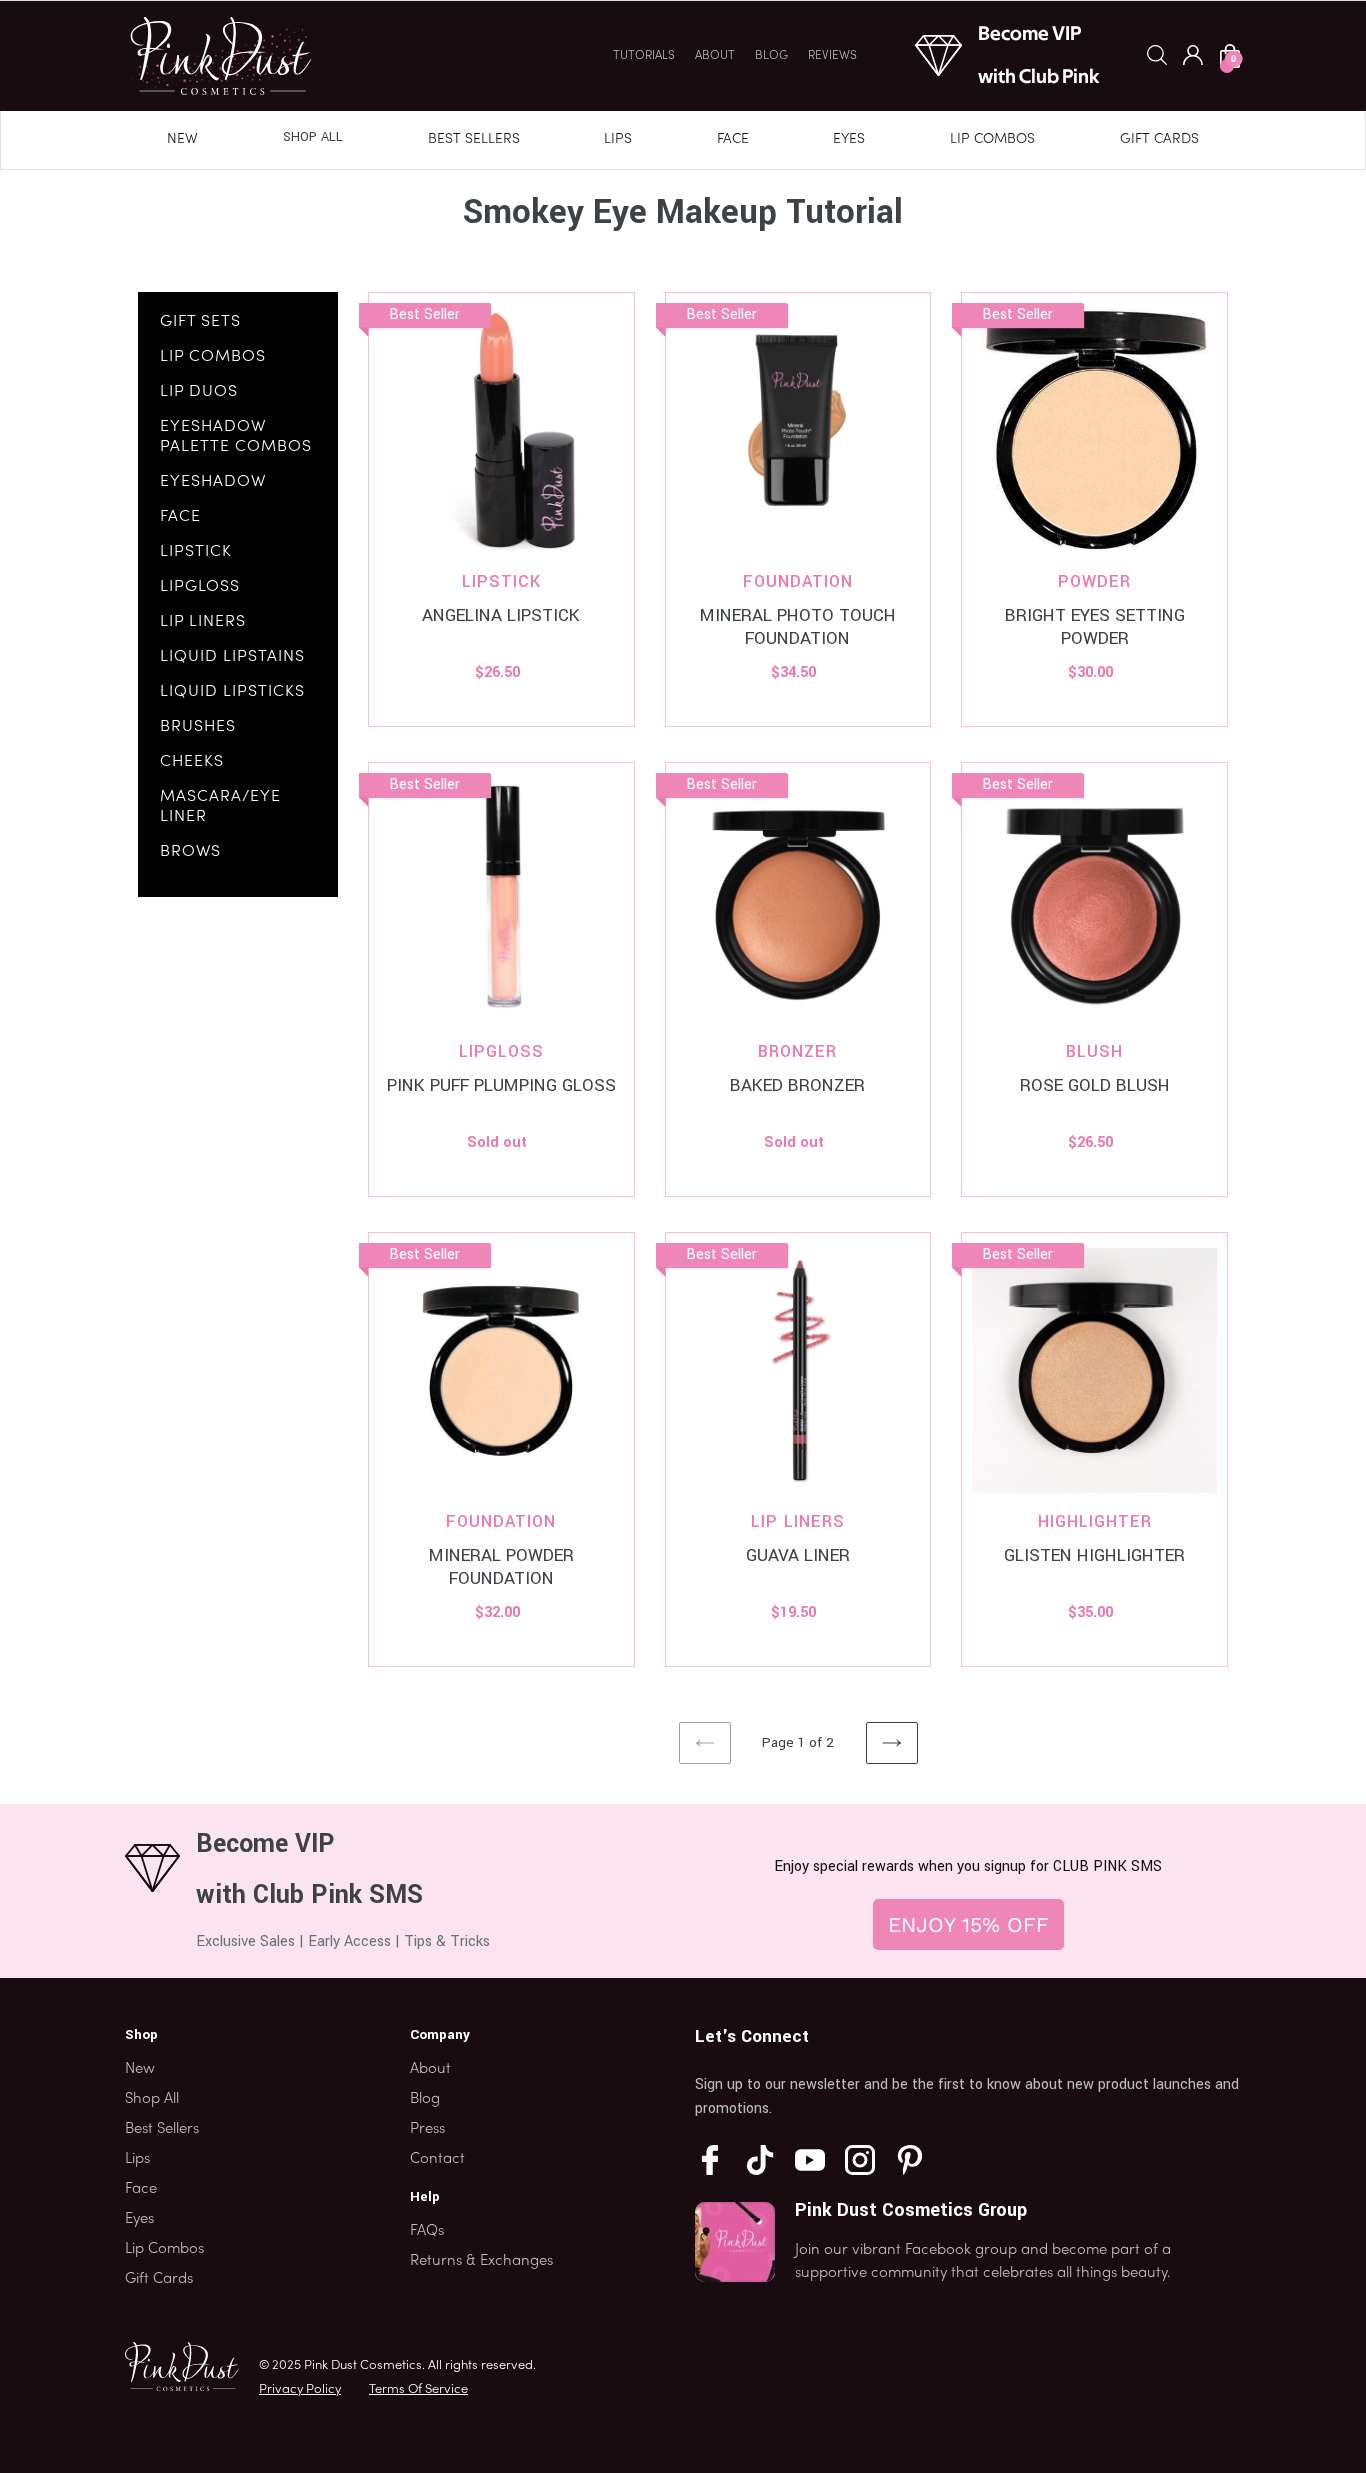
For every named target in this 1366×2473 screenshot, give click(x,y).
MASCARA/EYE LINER (220, 807)
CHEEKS (192, 762)
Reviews (832, 56)
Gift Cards (1159, 139)
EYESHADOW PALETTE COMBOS (236, 437)
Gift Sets (200, 322)
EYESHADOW (213, 482)
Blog (771, 56)
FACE (180, 517)
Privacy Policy (300, 2390)
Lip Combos (992, 139)
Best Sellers (474, 139)
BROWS (190, 852)
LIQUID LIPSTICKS (232, 692)
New (182, 139)
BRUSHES (198, 727)
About (715, 56)
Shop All (313, 137)
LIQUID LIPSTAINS (232, 657)
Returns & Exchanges (481, 2261)
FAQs (427, 2231)
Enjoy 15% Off (968, 1924)
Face (733, 139)
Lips (618, 139)
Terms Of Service (418, 2390)
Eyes (849, 139)
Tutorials (644, 56)
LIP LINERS (203, 622)
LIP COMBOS (213, 357)
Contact (437, 2159)
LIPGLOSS (200, 587)
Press (427, 2129)
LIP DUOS (199, 392)
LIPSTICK (196, 552)
